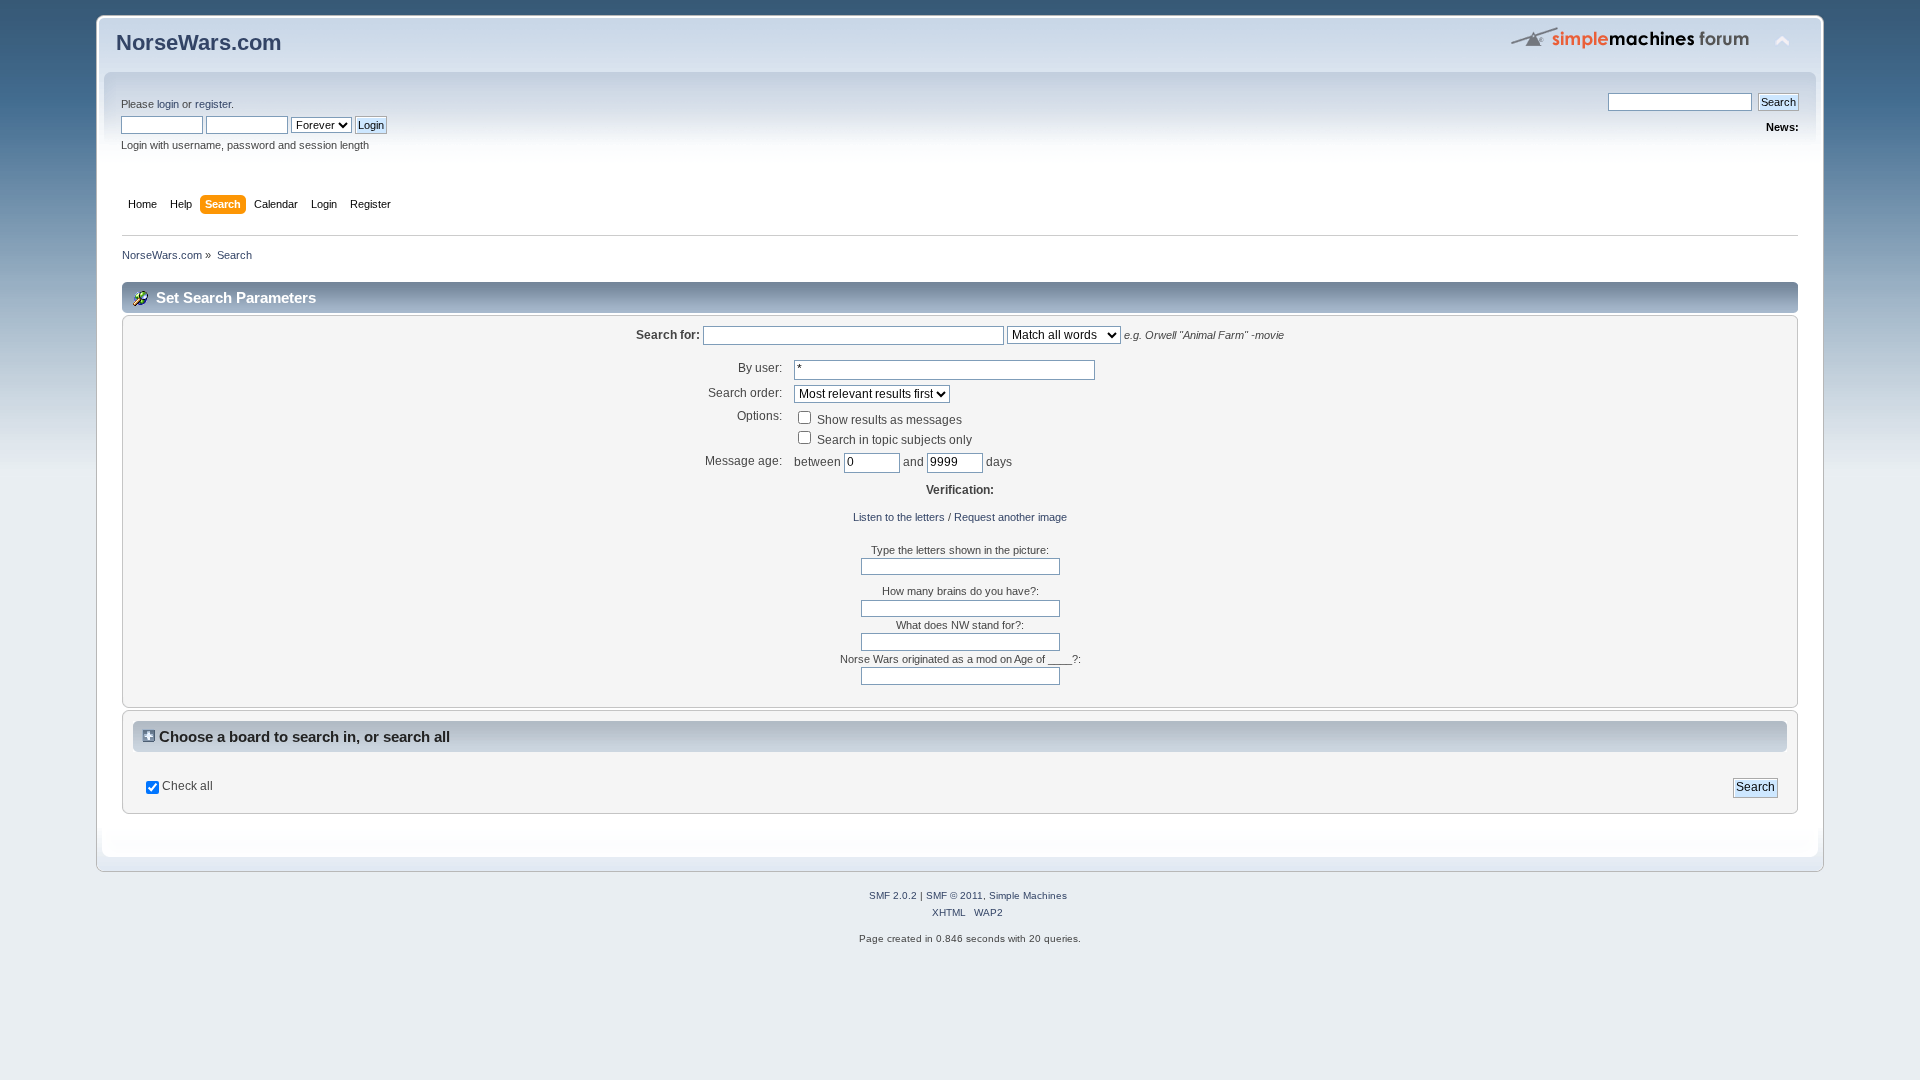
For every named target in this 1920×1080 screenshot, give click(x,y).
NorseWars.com (199, 42)
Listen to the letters (899, 517)
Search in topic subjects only (893, 440)
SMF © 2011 (954, 895)
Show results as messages (888, 420)
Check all (187, 786)
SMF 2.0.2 (893, 895)
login (168, 104)
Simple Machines (1028, 895)
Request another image (1010, 517)
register (213, 104)
